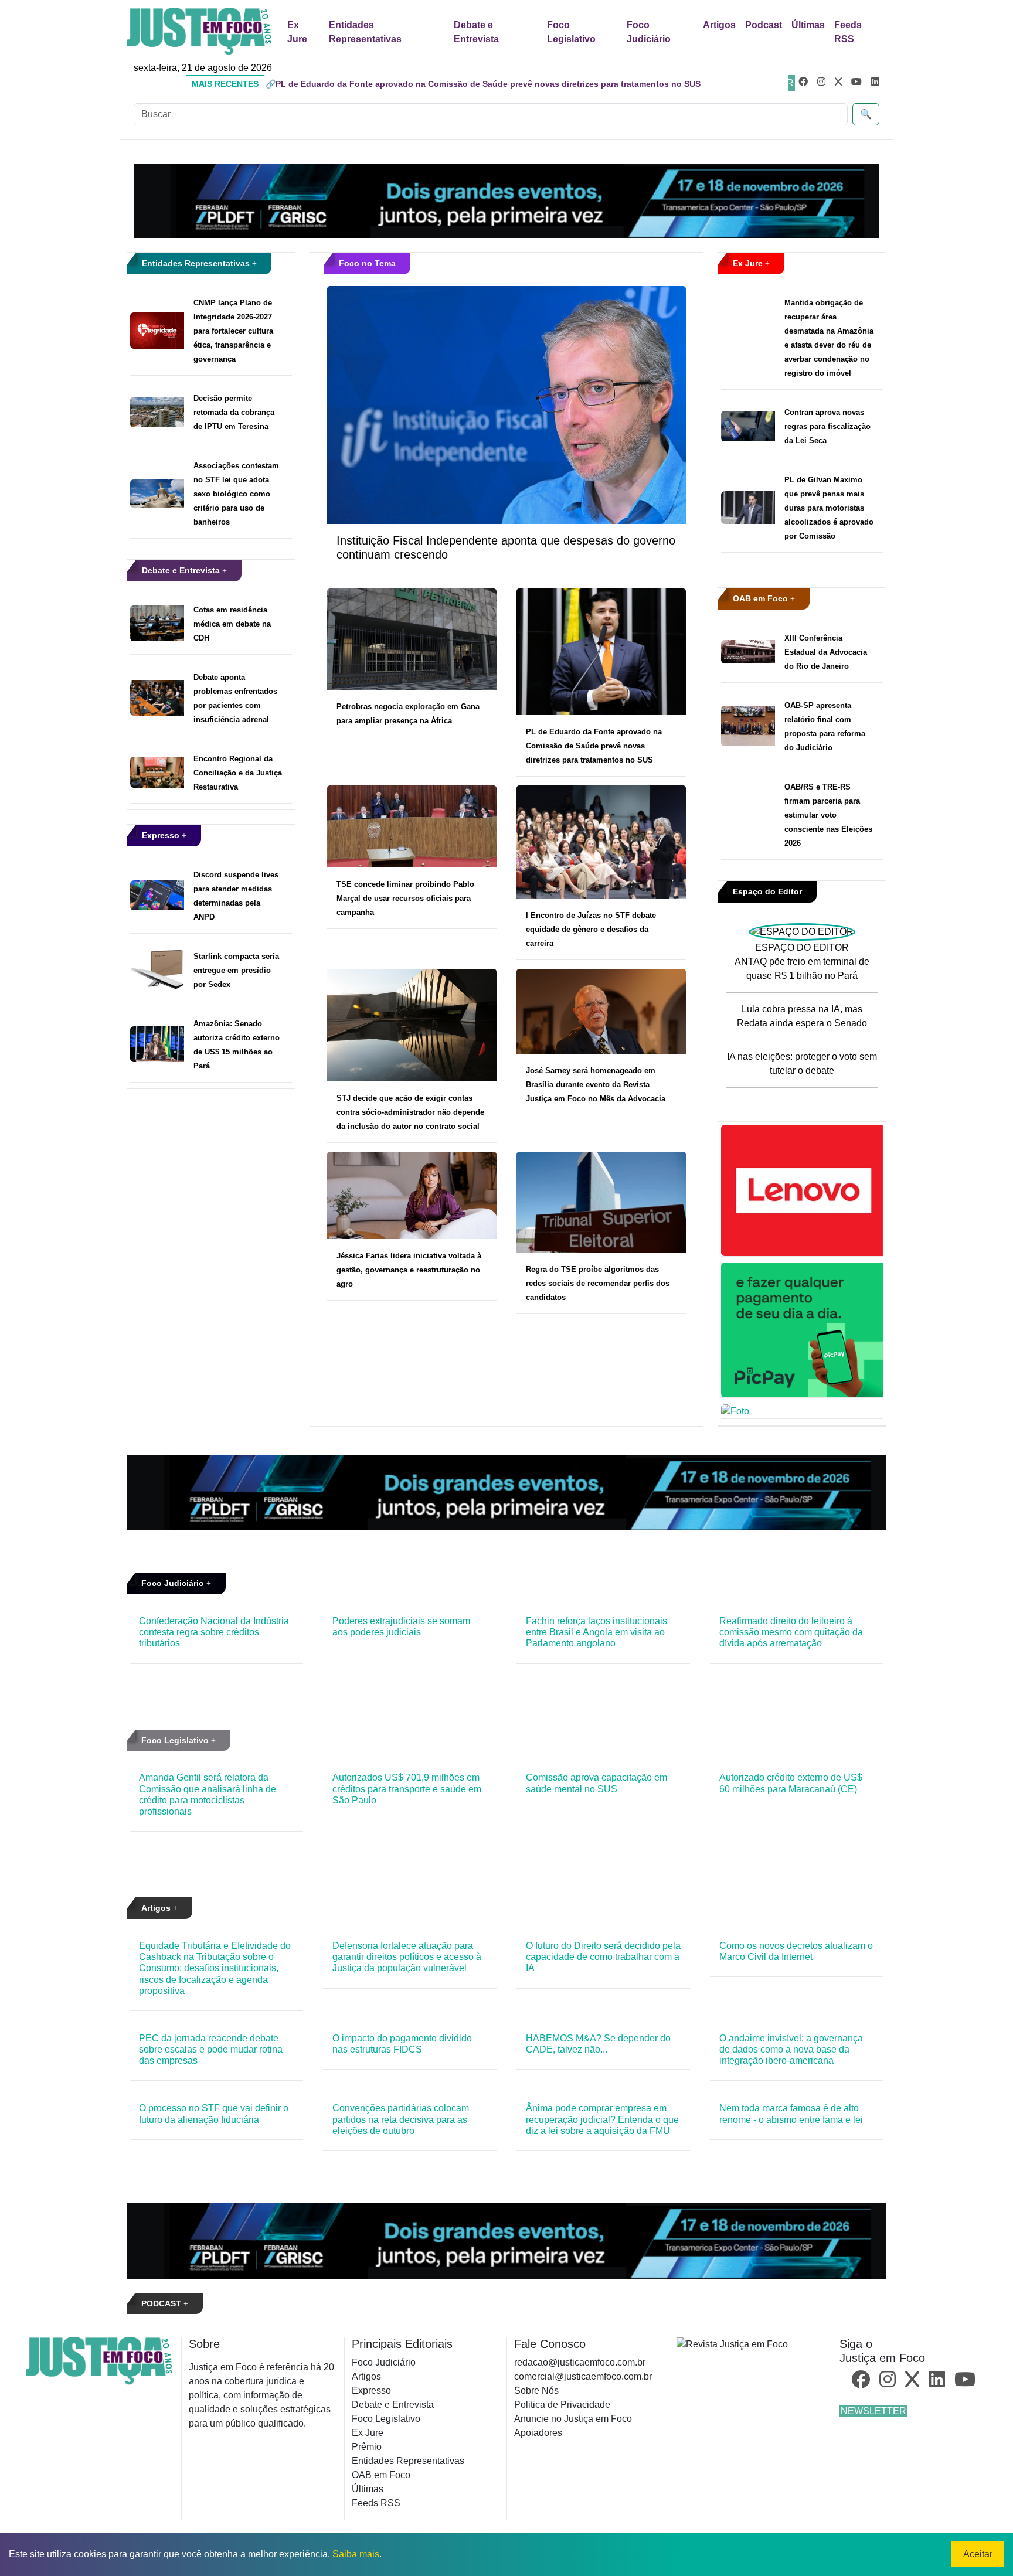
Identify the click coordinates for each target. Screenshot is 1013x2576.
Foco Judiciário (649, 32)
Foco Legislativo (571, 32)
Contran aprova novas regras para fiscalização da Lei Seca (827, 426)
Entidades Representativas (365, 32)
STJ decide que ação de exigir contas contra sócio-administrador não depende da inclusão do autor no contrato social (410, 1112)
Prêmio (367, 2447)
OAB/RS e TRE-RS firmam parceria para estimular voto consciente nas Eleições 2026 (828, 815)
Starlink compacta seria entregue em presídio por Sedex (236, 970)
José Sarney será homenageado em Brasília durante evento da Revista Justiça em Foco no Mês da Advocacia (596, 1085)
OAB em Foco (762, 598)
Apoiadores (538, 2433)
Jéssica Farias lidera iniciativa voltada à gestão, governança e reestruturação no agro (409, 1270)
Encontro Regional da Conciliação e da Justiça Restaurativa (238, 773)
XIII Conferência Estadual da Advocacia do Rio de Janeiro (826, 652)
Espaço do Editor (767, 891)
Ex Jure (297, 32)
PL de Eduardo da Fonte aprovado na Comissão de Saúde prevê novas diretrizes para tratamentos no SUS (594, 746)
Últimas (808, 25)
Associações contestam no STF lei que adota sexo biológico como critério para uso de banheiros (236, 494)
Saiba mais (356, 2554)
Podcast (764, 25)
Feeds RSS (848, 32)
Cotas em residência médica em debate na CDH (232, 624)
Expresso (162, 835)
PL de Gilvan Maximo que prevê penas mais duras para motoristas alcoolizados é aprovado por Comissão (829, 508)
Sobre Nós (536, 2390)
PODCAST (162, 2303)
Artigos (719, 25)
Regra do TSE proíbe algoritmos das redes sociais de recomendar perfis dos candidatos (598, 1283)
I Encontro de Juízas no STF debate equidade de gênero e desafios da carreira (591, 929)
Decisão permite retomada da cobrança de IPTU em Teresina (234, 412)
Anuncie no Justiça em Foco (573, 2419)
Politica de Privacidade (562, 2405)
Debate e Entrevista (476, 32)
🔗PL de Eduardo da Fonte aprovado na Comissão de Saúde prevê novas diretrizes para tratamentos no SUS (483, 84)
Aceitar (978, 2554)
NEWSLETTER (873, 2411)
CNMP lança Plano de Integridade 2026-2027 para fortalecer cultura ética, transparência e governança (233, 331)
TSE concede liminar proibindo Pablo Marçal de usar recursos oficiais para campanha (405, 898)
